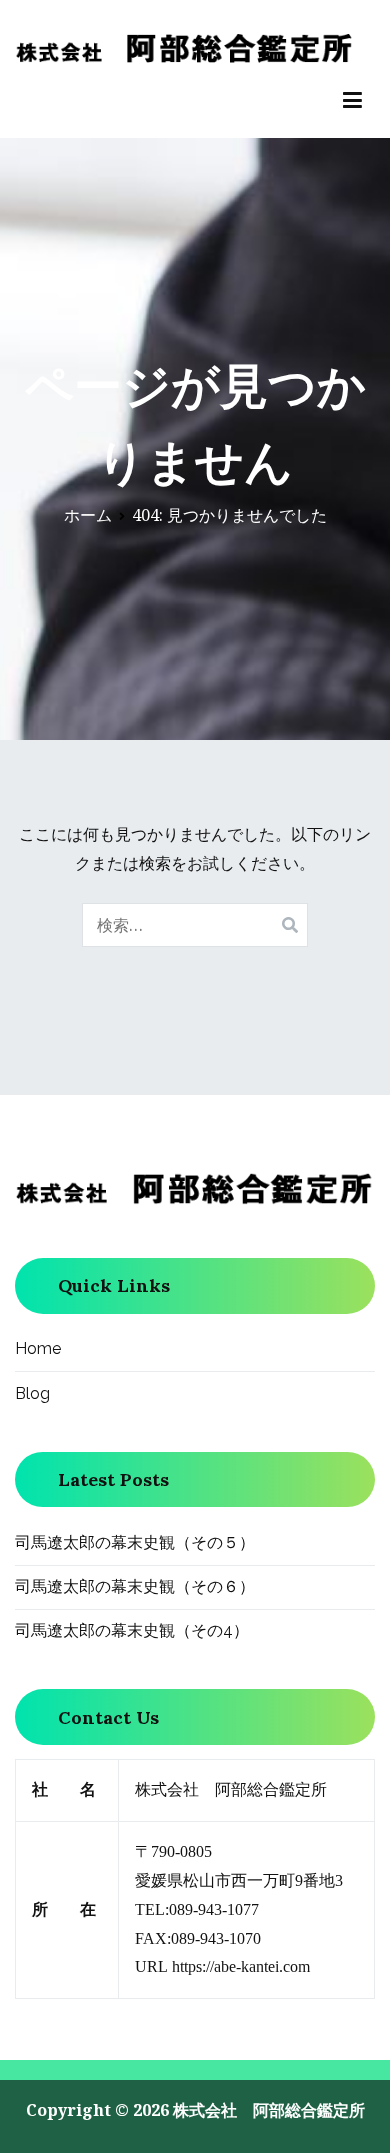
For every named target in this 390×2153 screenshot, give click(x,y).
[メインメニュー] (352, 101)
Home (38, 1348)
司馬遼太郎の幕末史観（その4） (132, 1630)
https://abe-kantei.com (241, 1966)
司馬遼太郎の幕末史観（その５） (135, 1542)
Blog (32, 1393)
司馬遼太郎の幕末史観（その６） (135, 1586)
